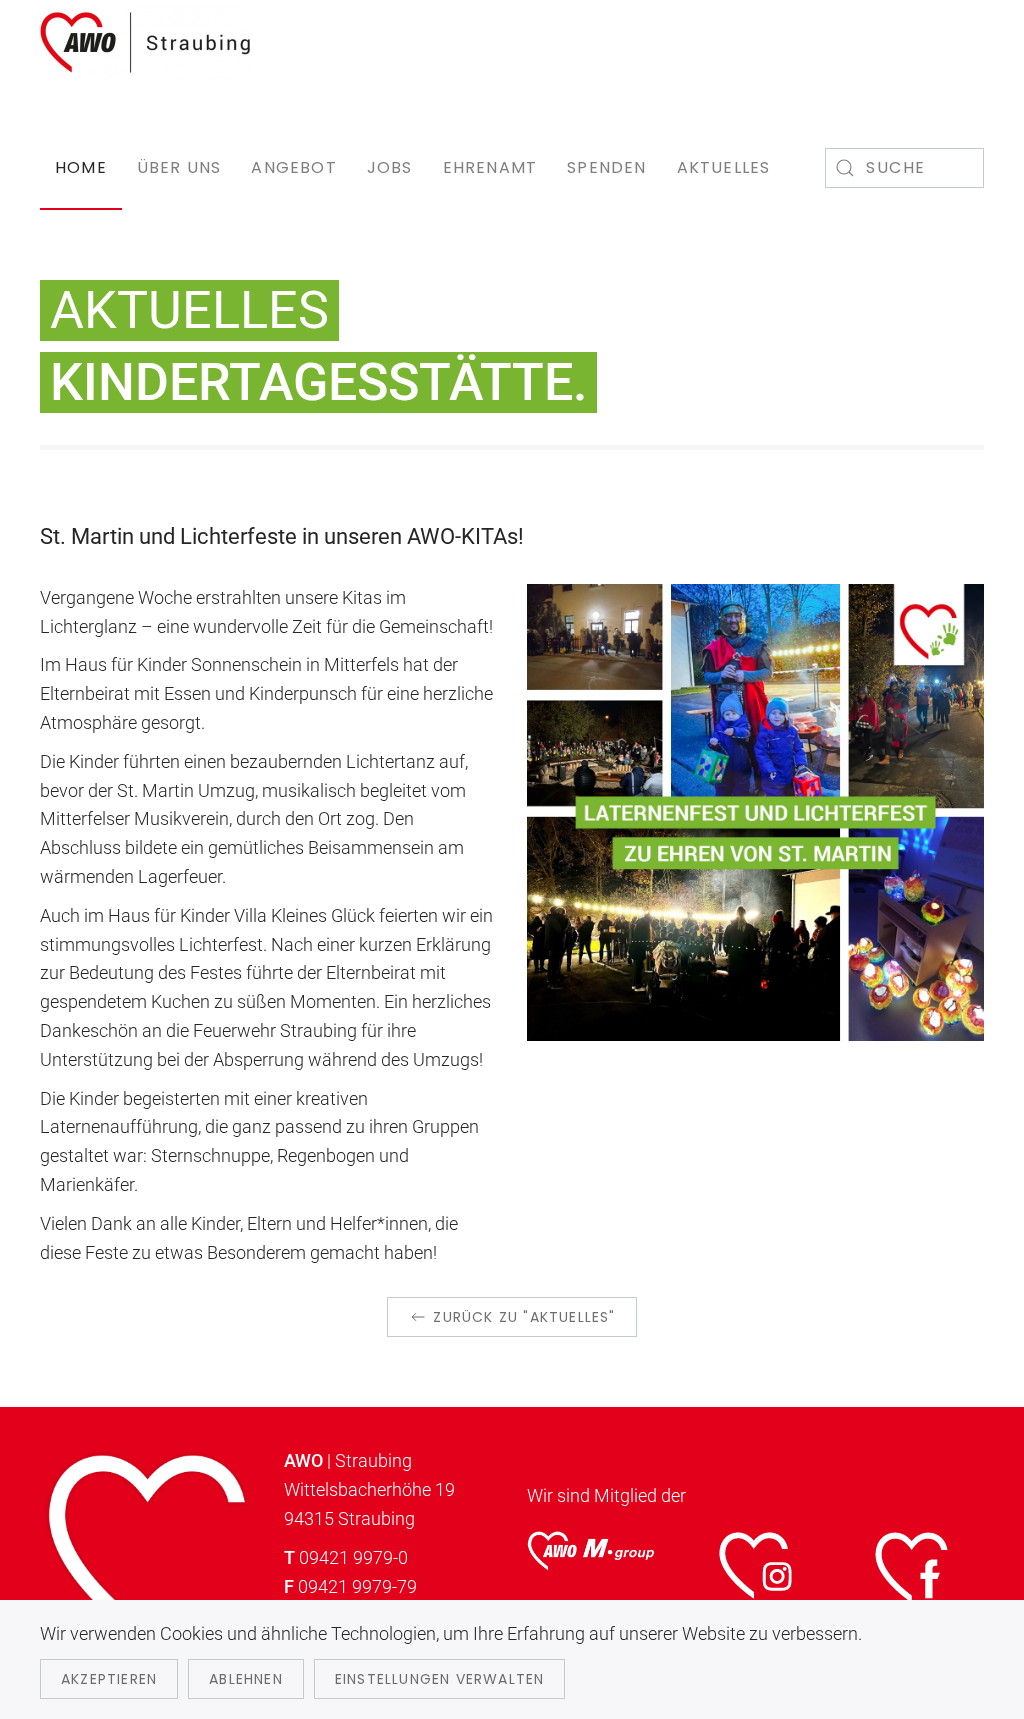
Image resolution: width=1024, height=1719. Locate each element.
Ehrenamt (490, 167)
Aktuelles (724, 167)
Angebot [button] (293, 167)
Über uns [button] (179, 167)
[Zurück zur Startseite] (146, 42)
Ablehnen (246, 1679)
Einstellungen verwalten (440, 1679)
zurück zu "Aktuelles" (524, 1317)
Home (81, 167)
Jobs (390, 167)
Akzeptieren (109, 1679)
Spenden (606, 167)
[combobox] (904, 168)
